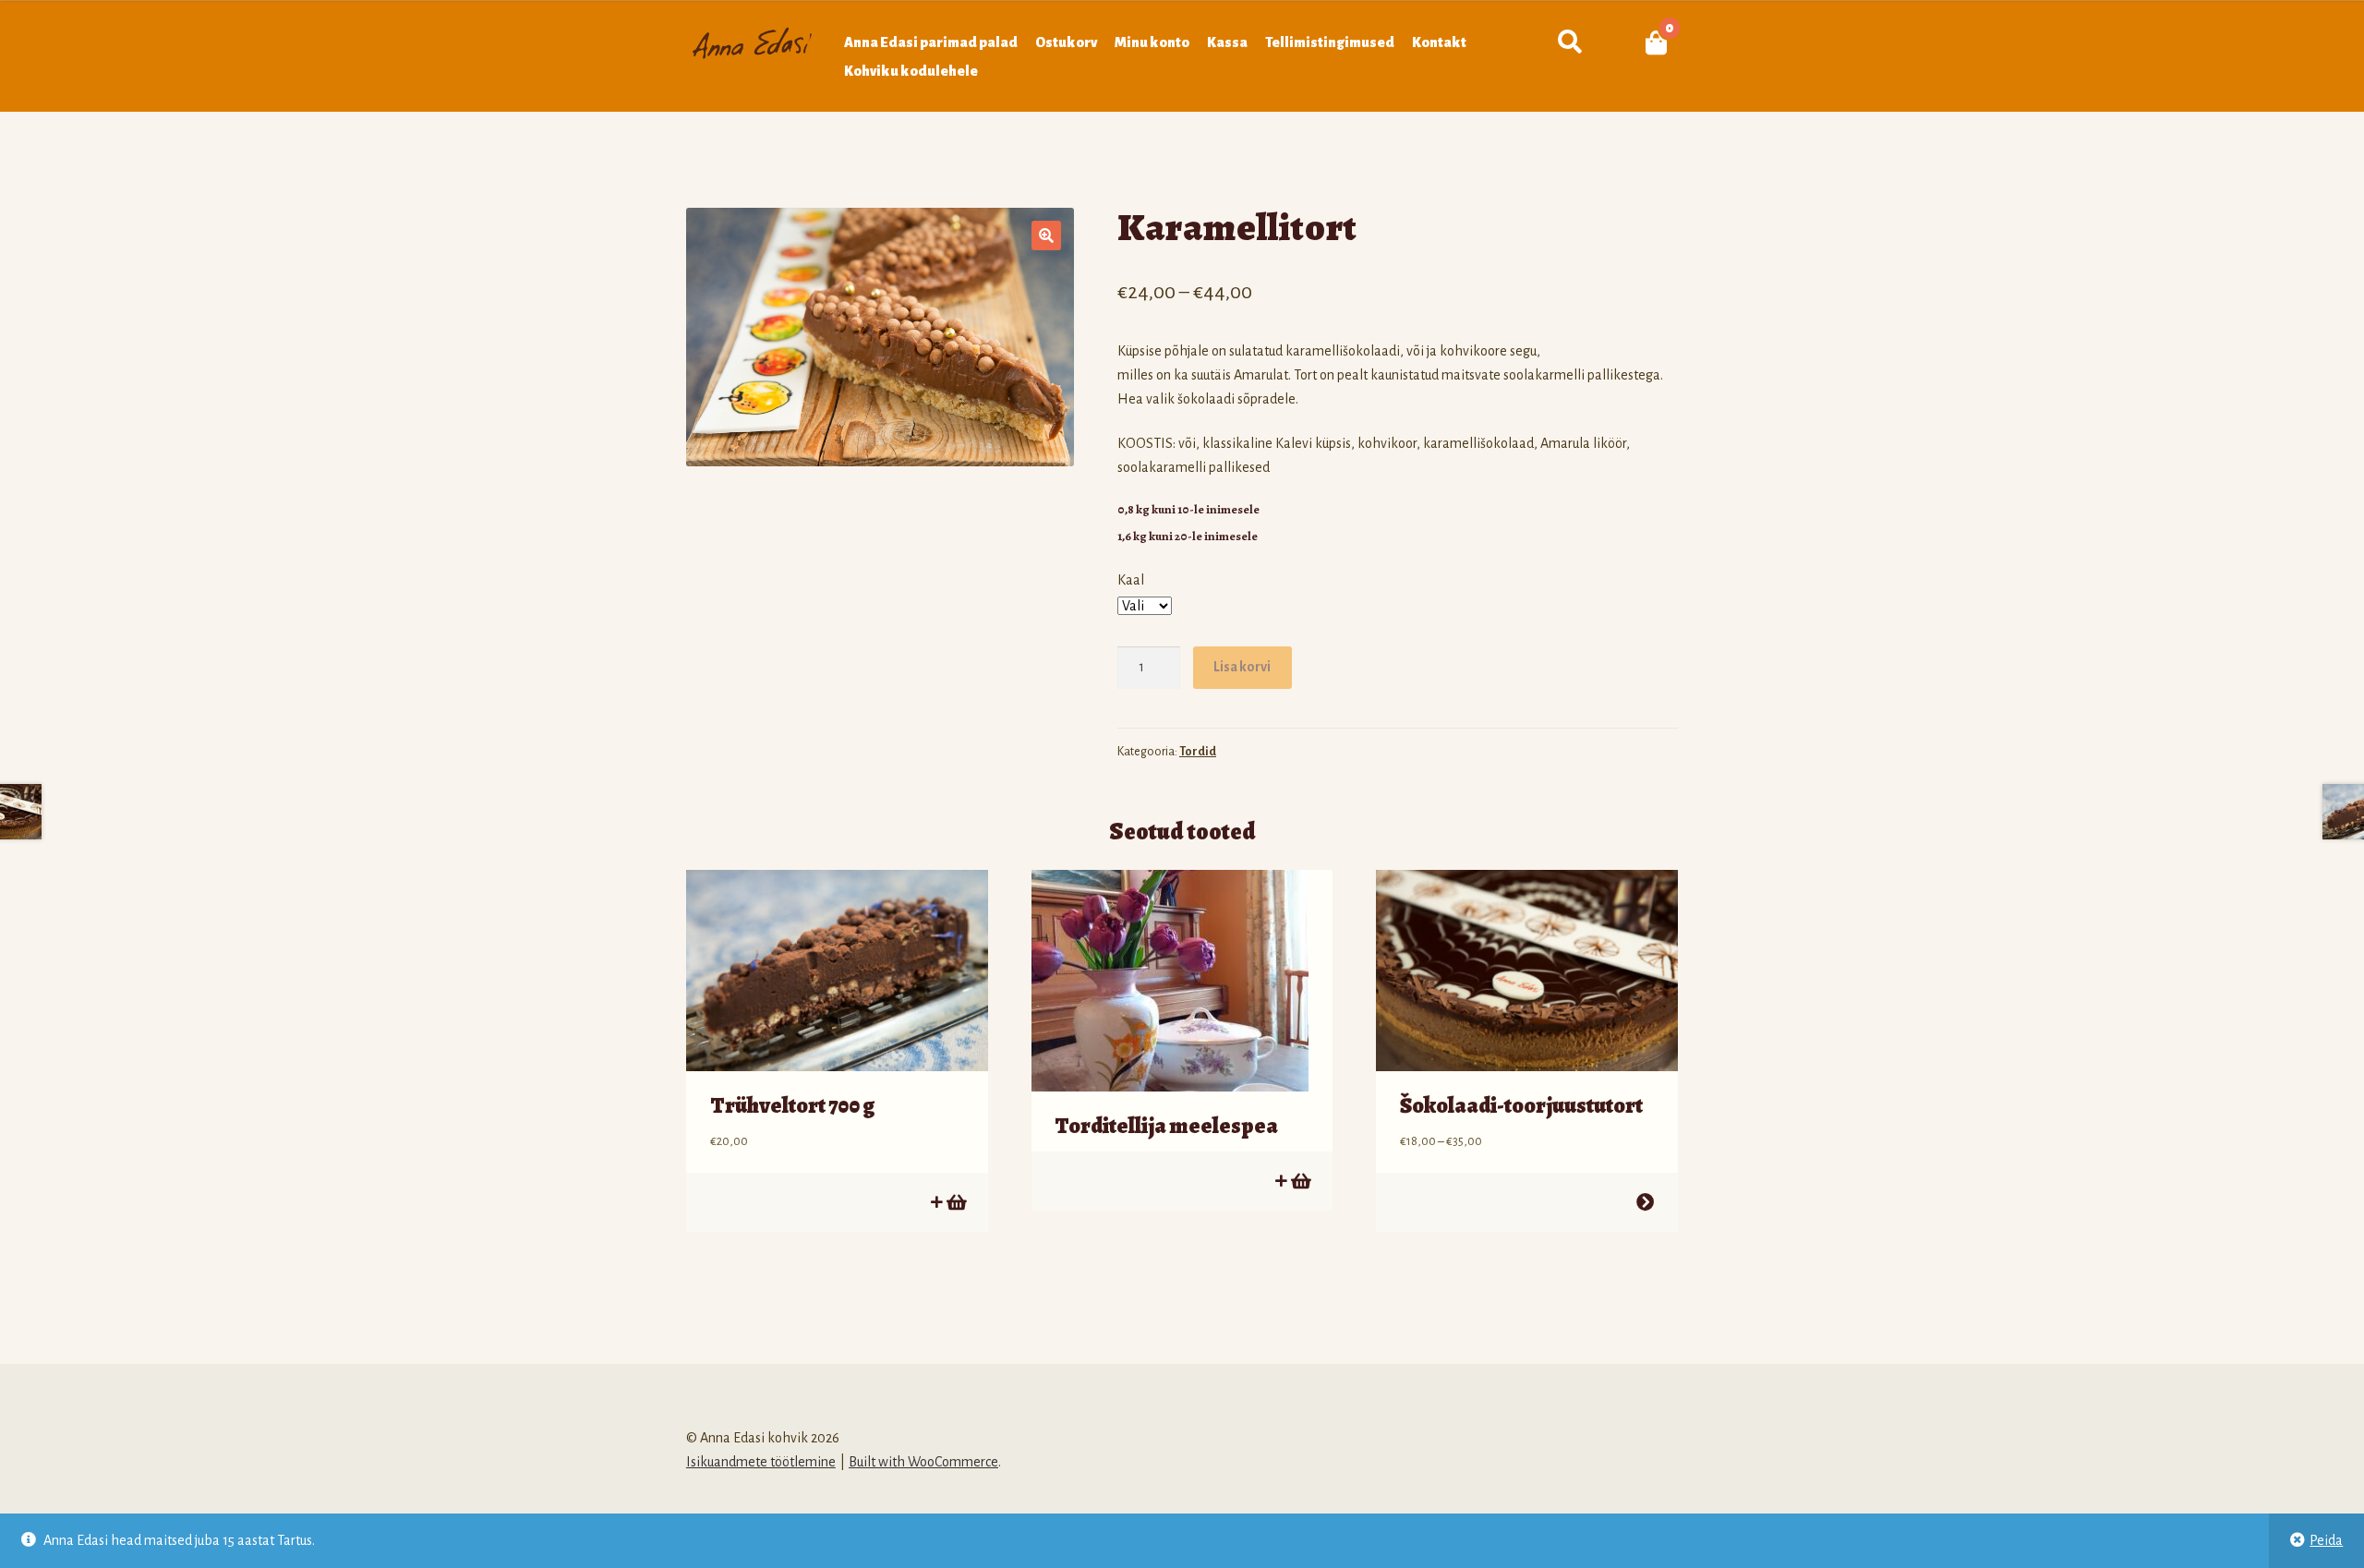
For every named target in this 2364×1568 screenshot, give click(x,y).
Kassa (1227, 42)
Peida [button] (2326, 1540)
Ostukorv (1066, 42)
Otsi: (1569, 42)
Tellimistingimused (1330, 42)
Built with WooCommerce (923, 1462)
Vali (1645, 1202)
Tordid (1198, 752)
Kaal (1131, 580)
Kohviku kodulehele (911, 71)
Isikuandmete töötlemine (761, 1462)
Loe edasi (1300, 1181)
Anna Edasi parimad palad (931, 42)
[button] (1046, 235)
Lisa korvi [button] (955, 1202)
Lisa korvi (1242, 667)
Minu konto (1152, 42)
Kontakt (1439, 42)
